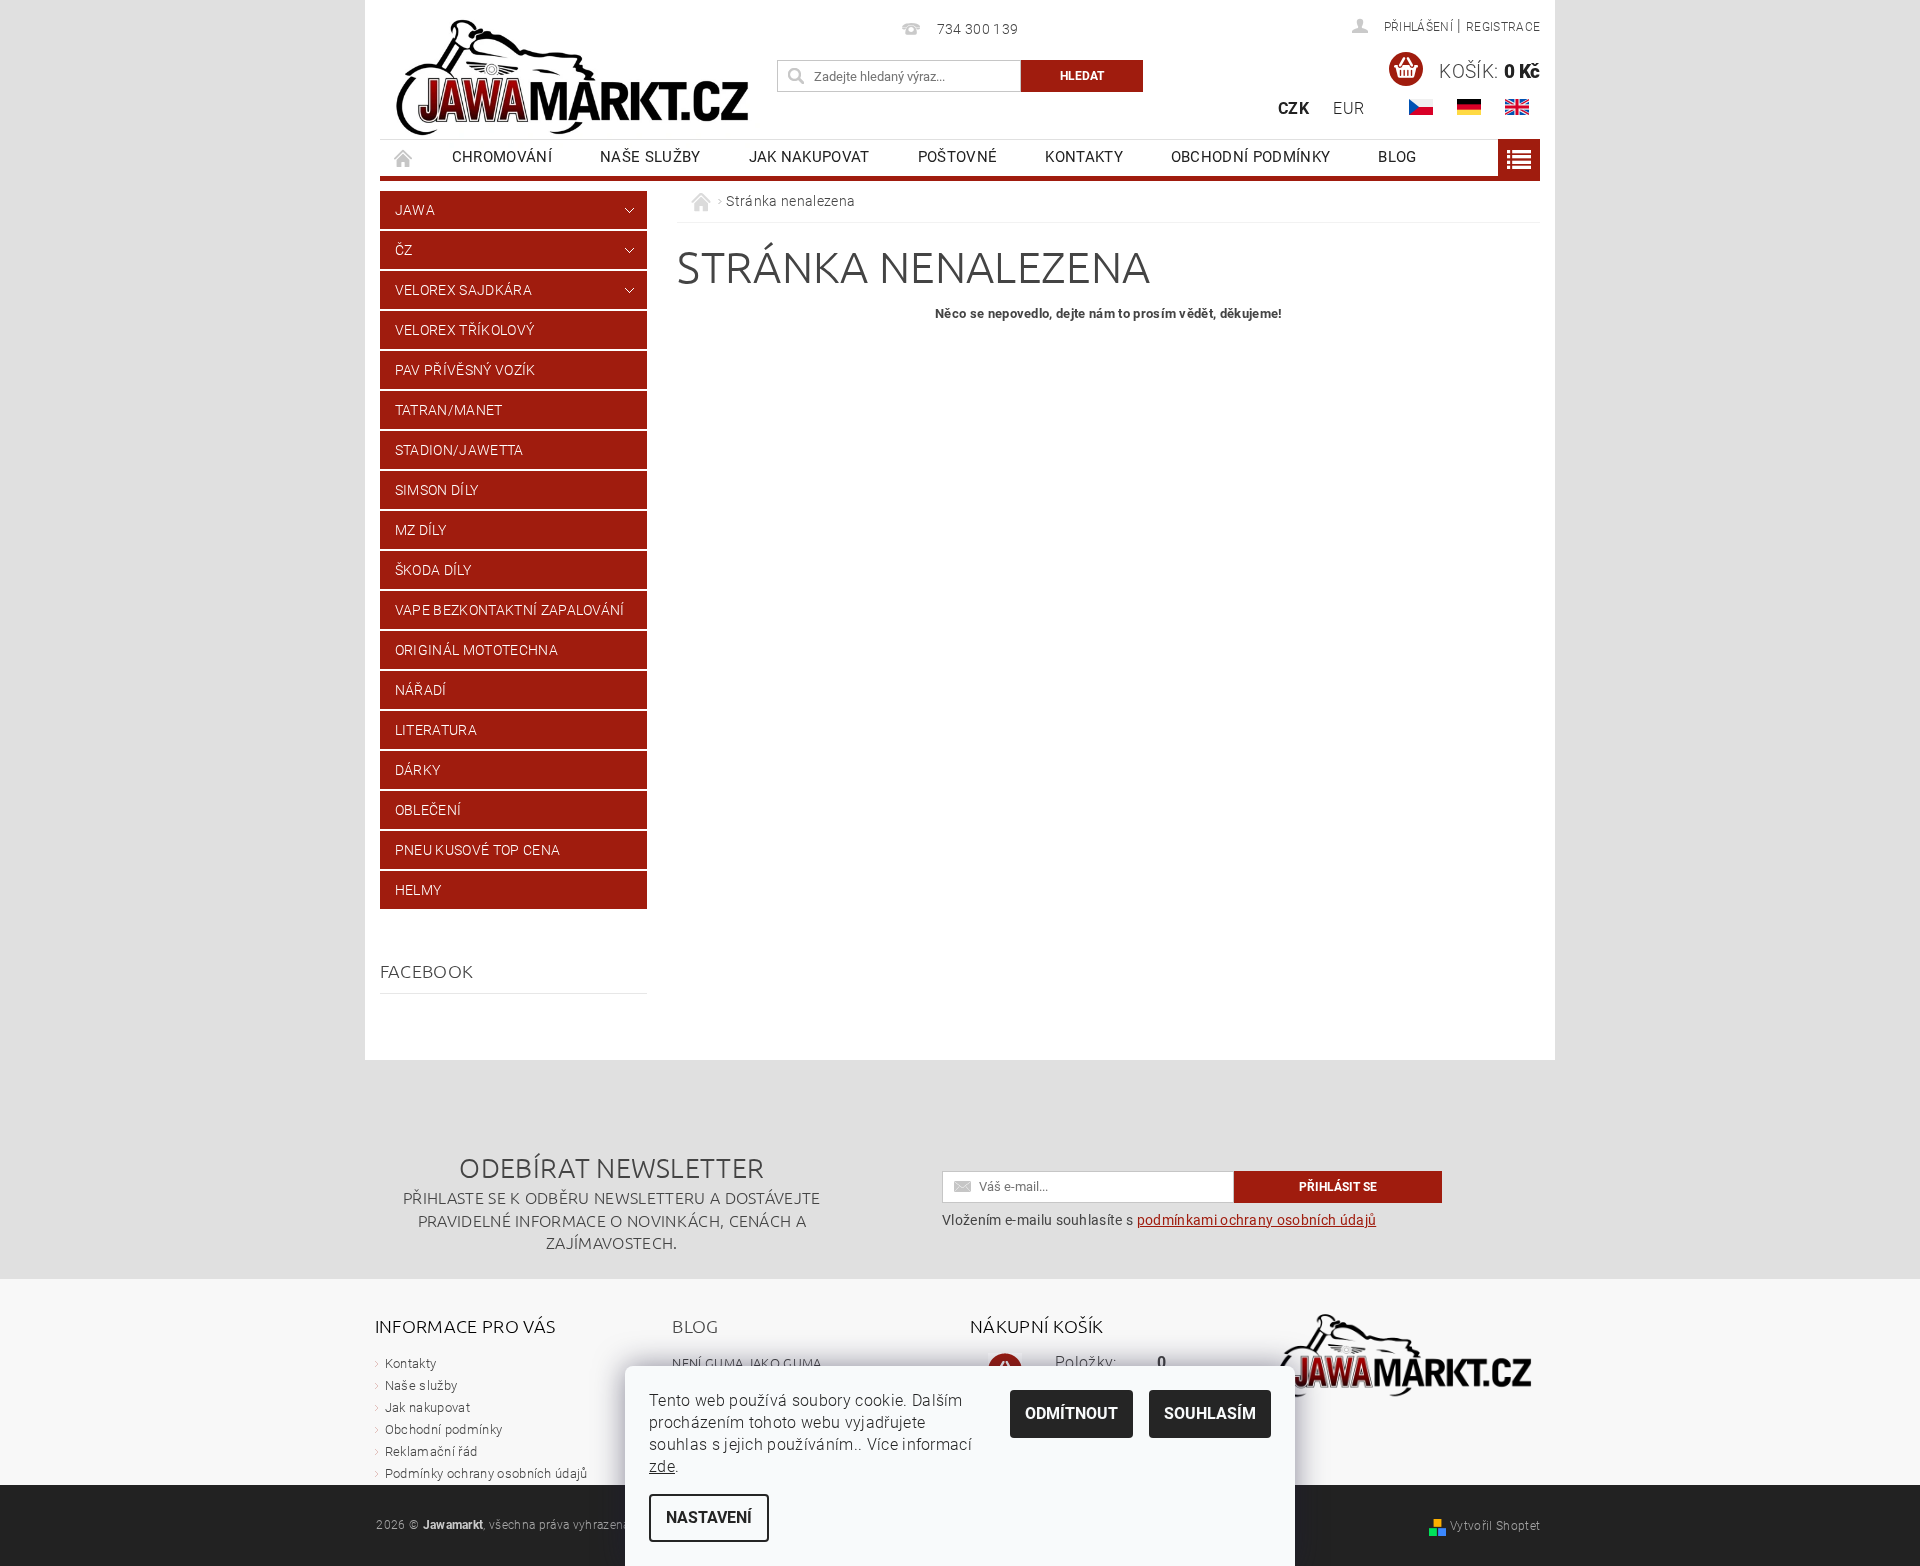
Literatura (436, 730)
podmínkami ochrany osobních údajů (1257, 1220)
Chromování (502, 157)
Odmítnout (1071, 1413)
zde (662, 1466)
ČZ (404, 250)
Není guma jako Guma (746, 1362)
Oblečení (428, 810)
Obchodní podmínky (1250, 157)
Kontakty (1084, 157)
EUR (1348, 108)
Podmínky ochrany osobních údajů (486, 1473)
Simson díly (437, 490)
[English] (1517, 107)
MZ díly (420, 530)
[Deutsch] (1469, 107)
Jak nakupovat (809, 157)
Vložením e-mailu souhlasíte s (1159, 1220)
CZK (1293, 108)
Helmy (418, 890)
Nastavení (709, 1517)
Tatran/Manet (449, 410)
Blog (1397, 157)
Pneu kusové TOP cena (477, 850)
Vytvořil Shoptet (1495, 1526)
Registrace (1503, 27)
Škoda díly (433, 570)
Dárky (418, 770)
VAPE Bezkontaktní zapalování (510, 610)
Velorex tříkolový (464, 330)
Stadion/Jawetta (459, 450)
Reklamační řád (431, 1451)
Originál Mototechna (476, 650)
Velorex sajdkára (463, 290)
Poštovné (958, 157)
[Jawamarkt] (575, 79)
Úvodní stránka (404, 157)
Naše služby (650, 157)
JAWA (415, 210)
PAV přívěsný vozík (465, 370)
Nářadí (421, 690)
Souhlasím (1210, 1413)
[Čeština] (1421, 107)
